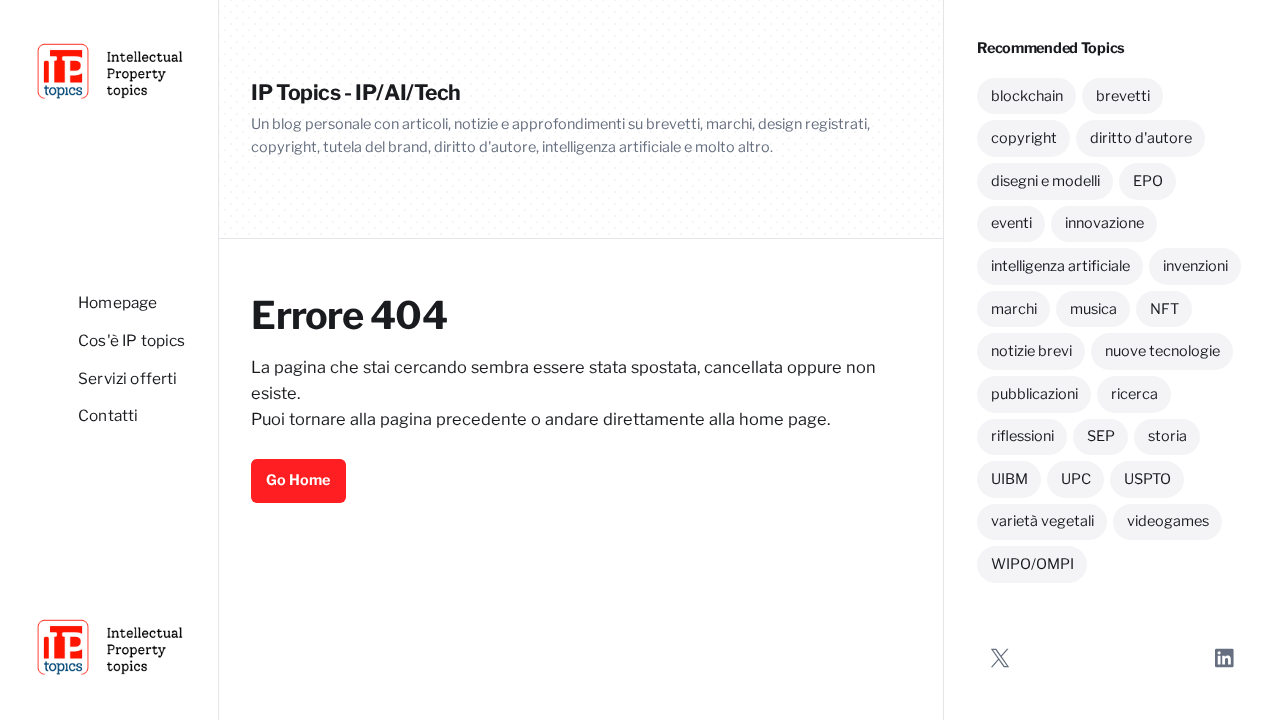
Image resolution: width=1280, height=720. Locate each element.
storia (1167, 436)
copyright (1024, 138)
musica (1093, 309)
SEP (1101, 436)
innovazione (1104, 223)
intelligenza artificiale (1060, 266)
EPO (1148, 181)
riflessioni (1022, 436)
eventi (1011, 223)
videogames (1168, 521)
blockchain (1027, 96)
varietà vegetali (1042, 521)
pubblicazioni (1034, 394)
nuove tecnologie (1162, 351)
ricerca (1134, 394)
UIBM (1009, 479)
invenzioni (1195, 266)
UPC (1076, 479)
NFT (1164, 309)
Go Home (298, 480)
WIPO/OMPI (1032, 564)
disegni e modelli (1045, 181)
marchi (1014, 309)
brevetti (1123, 96)
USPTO (1147, 479)
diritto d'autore (1141, 138)
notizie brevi (1031, 351)
